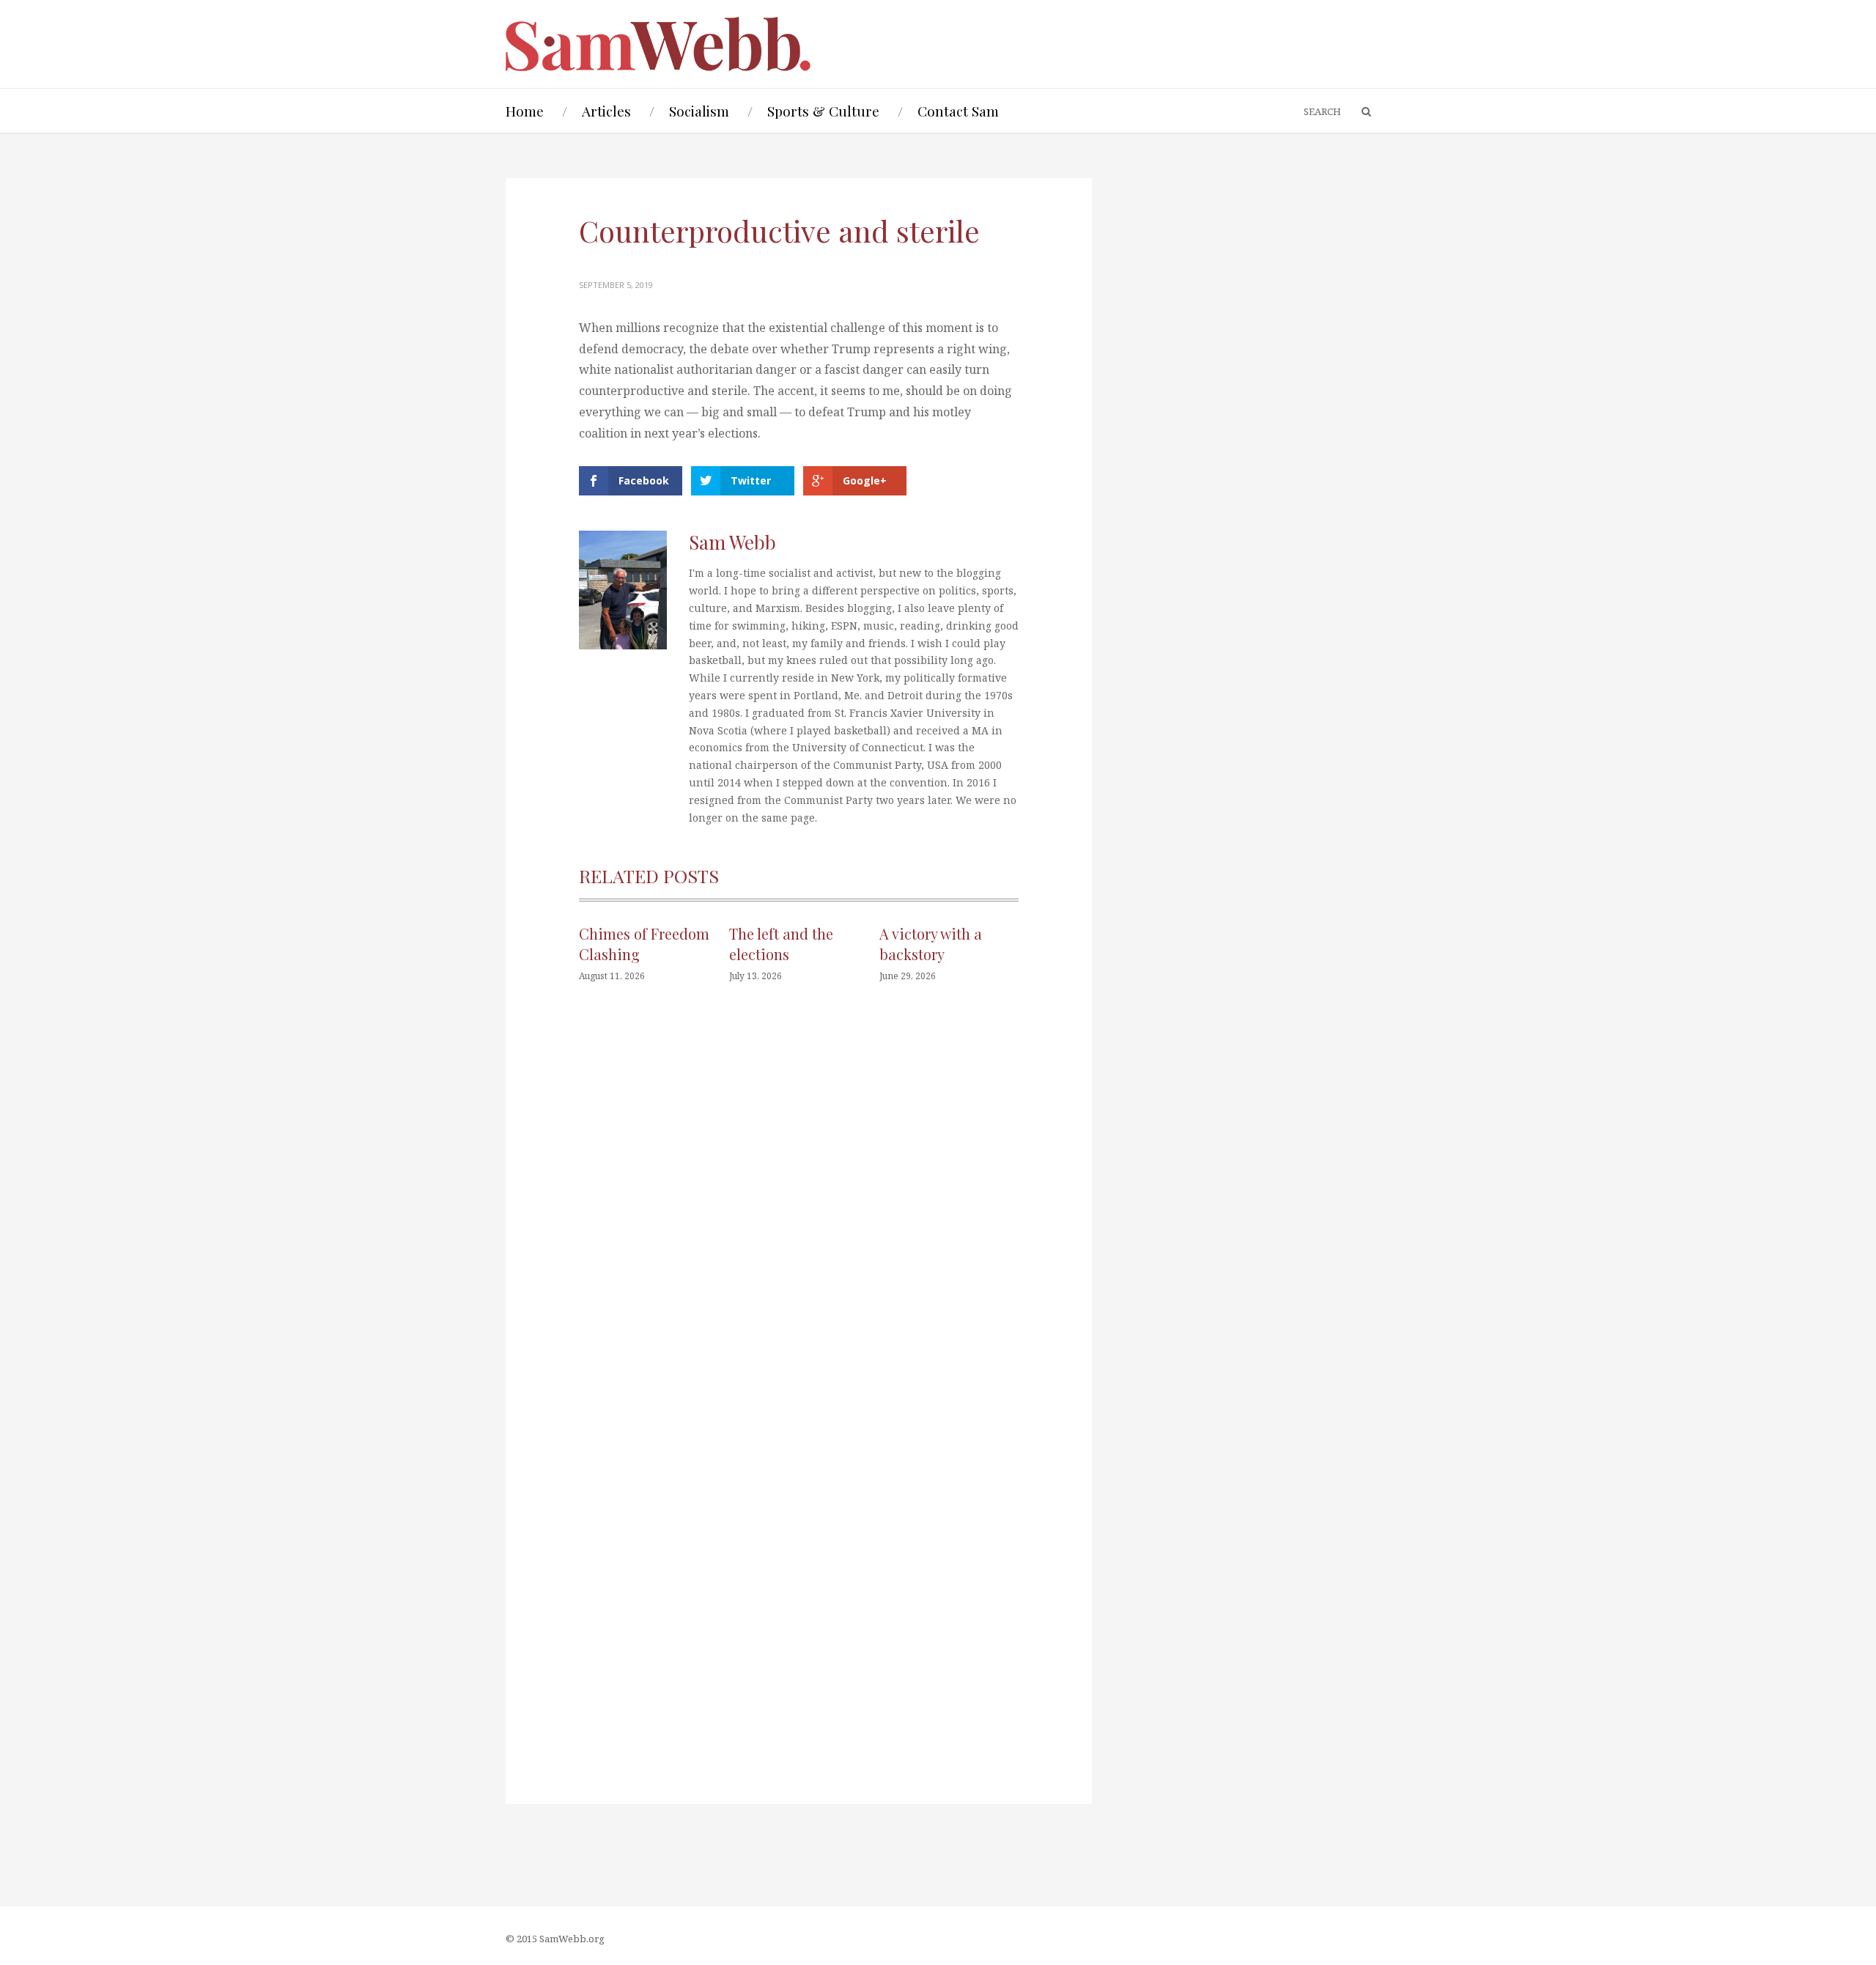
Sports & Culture (823, 111)
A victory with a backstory (931, 944)
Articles (606, 111)
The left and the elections (781, 944)
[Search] (1359, 112)
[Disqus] (799, 1215)
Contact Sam (958, 111)
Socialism (699, 111)
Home (525, 111)
